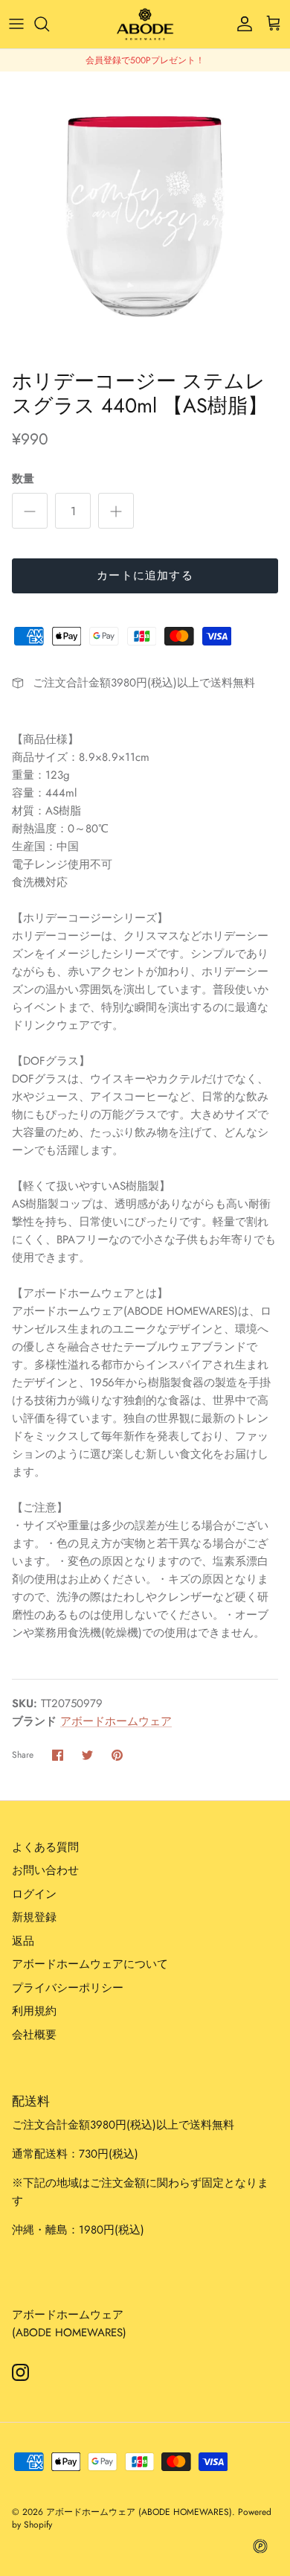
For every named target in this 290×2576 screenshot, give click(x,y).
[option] (145, 217)
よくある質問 (45, 1847)
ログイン (34, 1894)
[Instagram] (20, 2372)
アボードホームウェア (116, 1721)
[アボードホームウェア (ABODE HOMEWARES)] (145, 24)
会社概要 (34, 2035)
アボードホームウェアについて (90, 1964)
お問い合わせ (45, 1870)
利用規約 (34, 2011)
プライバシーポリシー (68, 1988)
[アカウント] (241, 24)
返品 (23, 1941)
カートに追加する (145, 576)
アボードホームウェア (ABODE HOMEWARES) (139, 2512)
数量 (23, 479)
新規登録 (34, 1917)
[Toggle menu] (16, 24)
